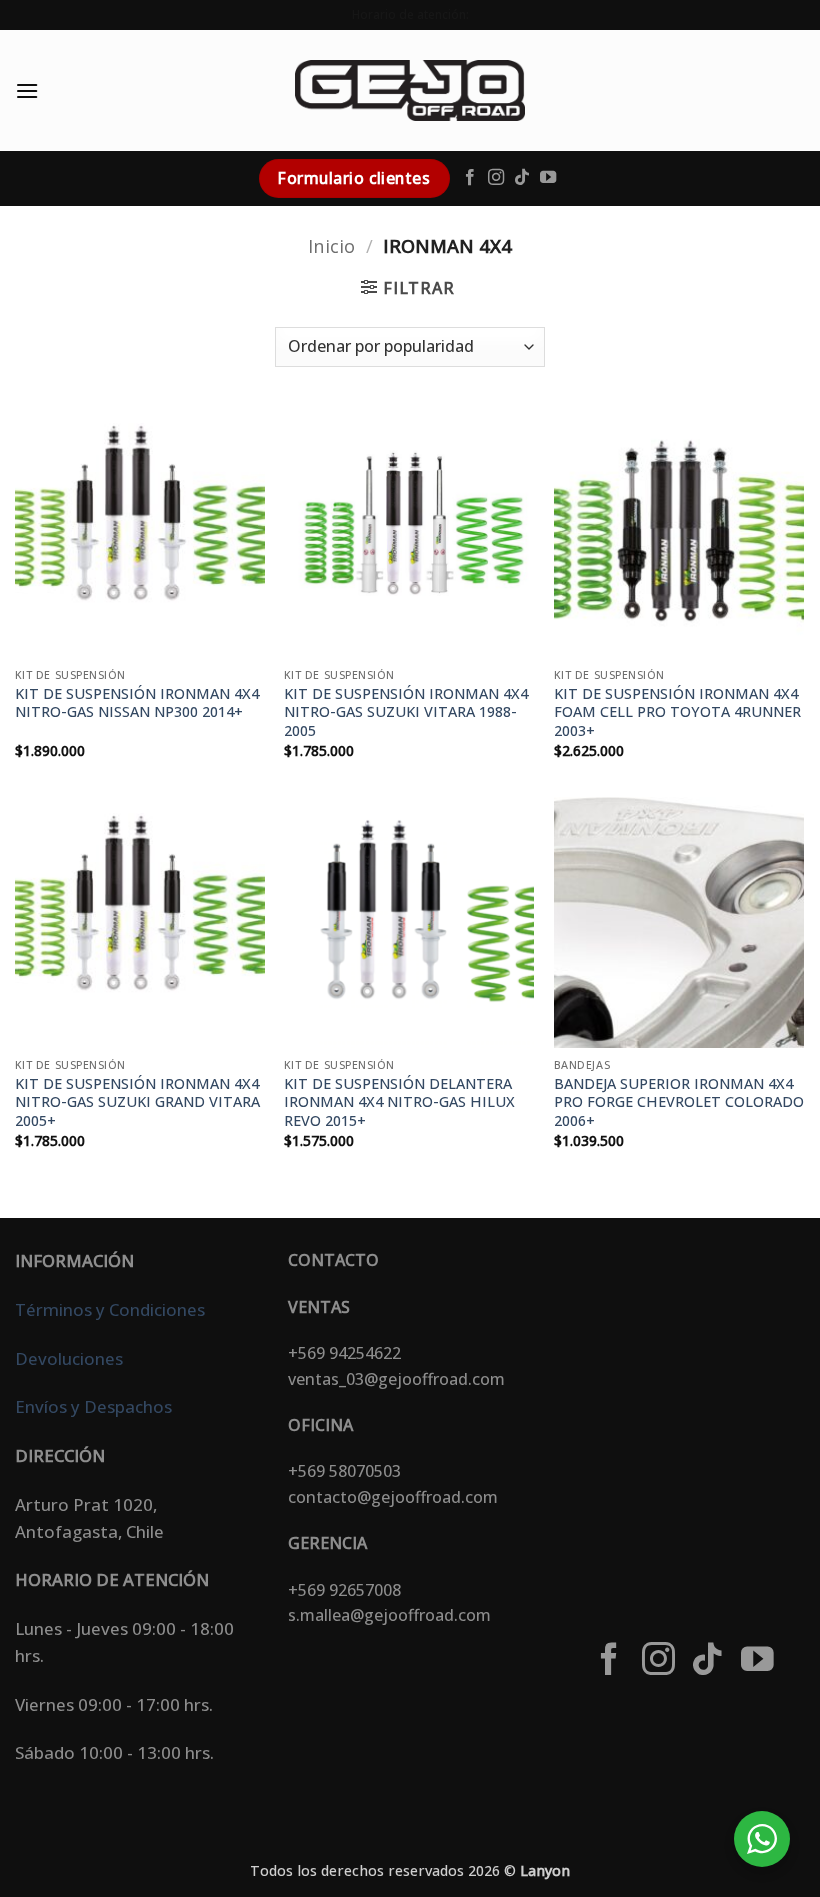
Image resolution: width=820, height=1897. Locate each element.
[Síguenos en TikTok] (522, 178)
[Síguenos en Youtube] (548, 178)
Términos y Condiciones (110, 1309)
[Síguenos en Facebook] (470, 178)
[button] (27, 90)
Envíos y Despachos (93, 1406)
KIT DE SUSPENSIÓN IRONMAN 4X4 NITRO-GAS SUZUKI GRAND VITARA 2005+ (137, 1102)
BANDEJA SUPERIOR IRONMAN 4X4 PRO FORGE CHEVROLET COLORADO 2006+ (679, 1102)
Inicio (331, 245)
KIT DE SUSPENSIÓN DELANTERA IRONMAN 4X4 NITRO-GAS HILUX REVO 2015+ (399, 1102)
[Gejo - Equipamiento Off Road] (410, 90)
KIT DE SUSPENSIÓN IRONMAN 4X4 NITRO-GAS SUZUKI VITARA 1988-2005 (406, 712)
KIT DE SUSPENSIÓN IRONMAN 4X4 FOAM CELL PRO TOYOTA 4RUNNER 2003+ (677, 712)
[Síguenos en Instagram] (496, 178)
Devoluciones (69, 1358)
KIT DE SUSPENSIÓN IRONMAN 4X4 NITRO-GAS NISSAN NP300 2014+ (137, 703)
